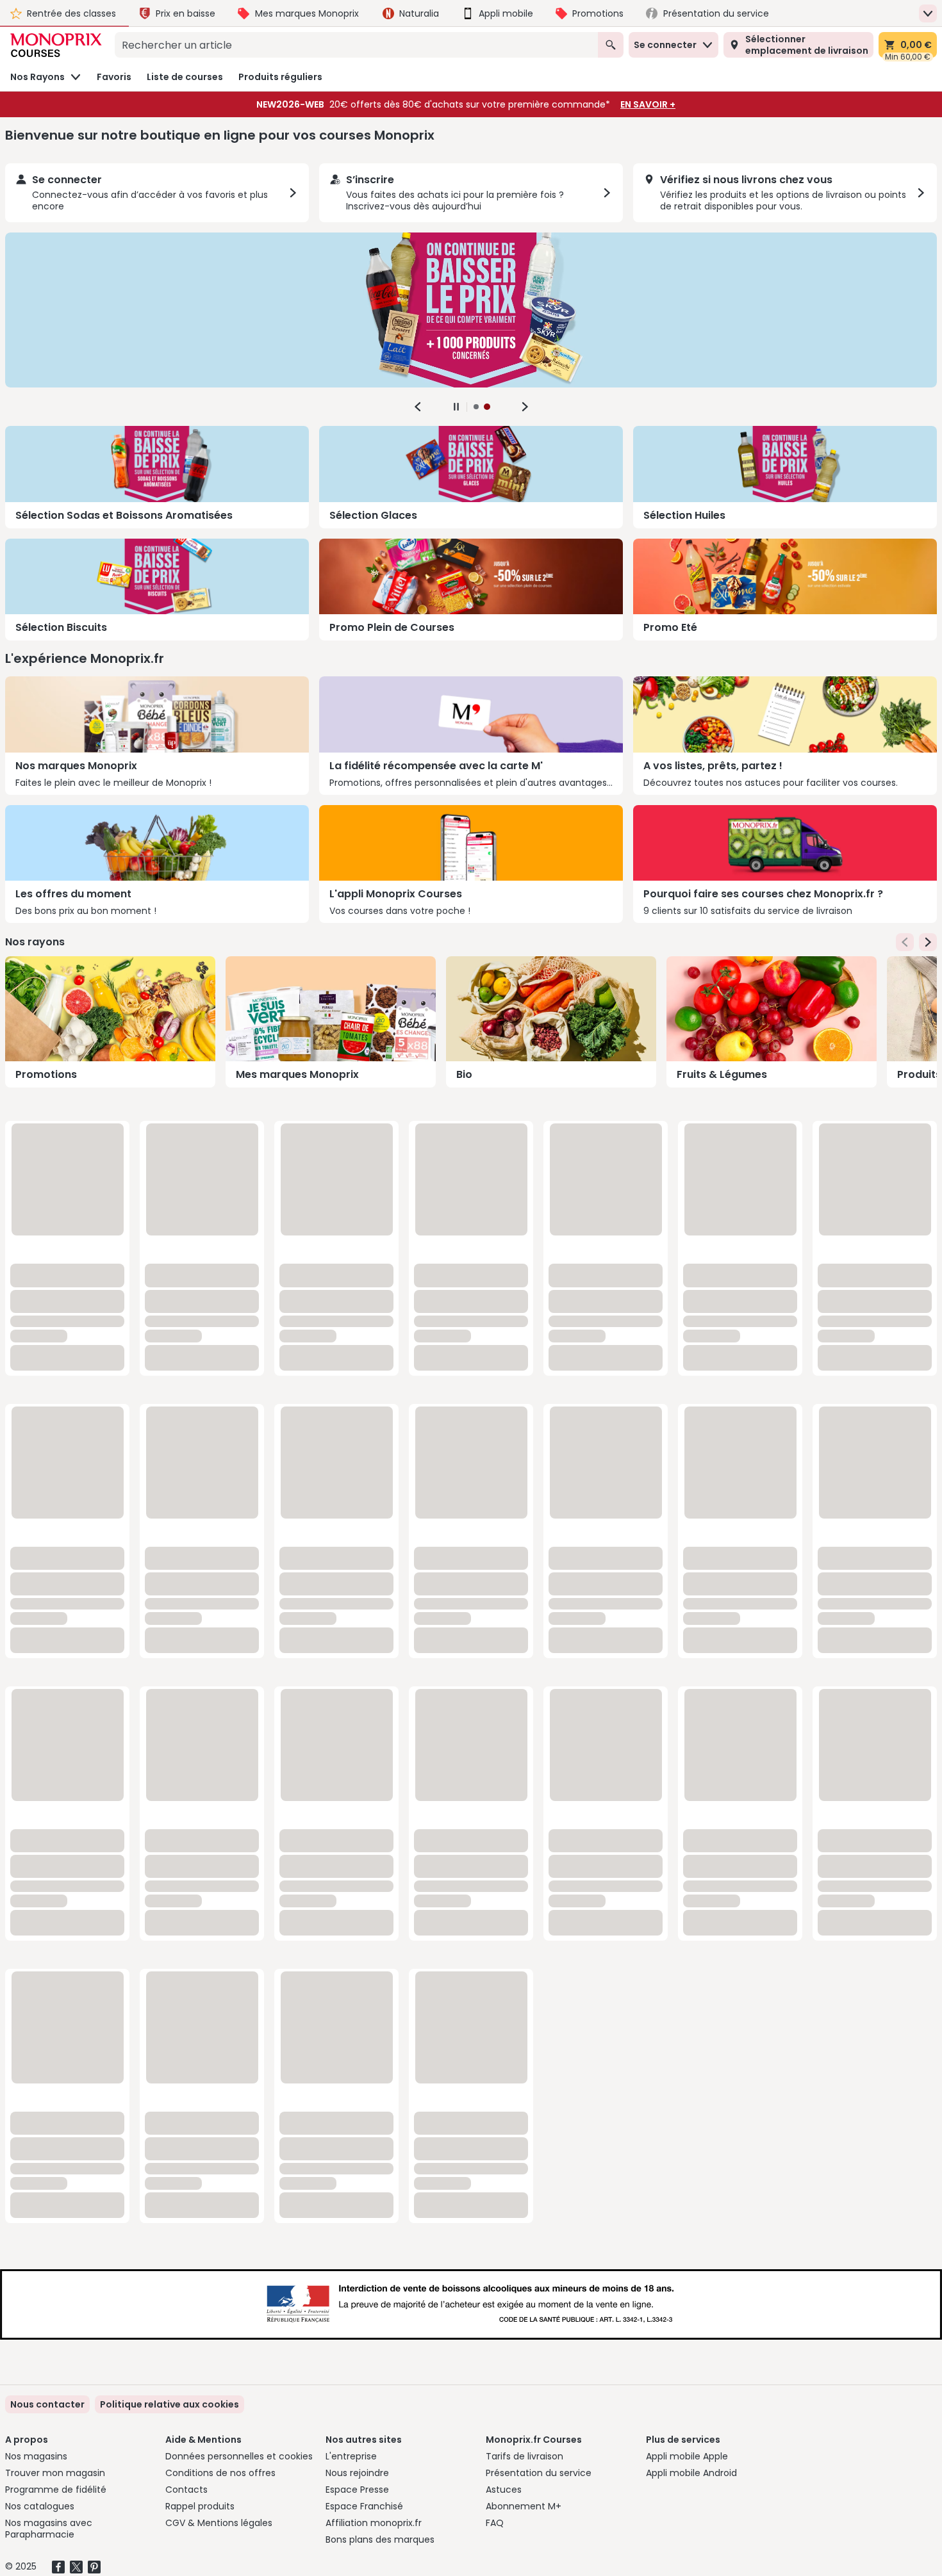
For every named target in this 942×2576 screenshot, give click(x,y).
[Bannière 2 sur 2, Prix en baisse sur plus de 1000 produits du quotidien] (471, 310)
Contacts (186, 2490)
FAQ (495, 2523)
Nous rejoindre (357, 2473)
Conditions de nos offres (220, 2473)
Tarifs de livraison (525, 2456)
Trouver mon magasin (55, 2473)
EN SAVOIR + (648, 104)
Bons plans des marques (380, 2539)
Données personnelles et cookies (239, 2456)
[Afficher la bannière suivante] (525, 407)
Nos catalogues (40, 2506)
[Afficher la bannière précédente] (418, 407)
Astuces (504, 2490)
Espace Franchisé (364, 2506)
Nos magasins (36, 2456)
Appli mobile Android (691, 2473)
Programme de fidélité (56, 2490)
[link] (169, 2404)
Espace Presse (357, 2490)
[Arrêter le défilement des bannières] (456, 407)
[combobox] (356, 45)
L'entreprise (351, 2456)
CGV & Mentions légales (219, 2523)
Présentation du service (539, 2473)
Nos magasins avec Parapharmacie (49, 2529)
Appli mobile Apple (687, 2456)
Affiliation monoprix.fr (374, 2523)
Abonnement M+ (524, 2506)
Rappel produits (200, 2506)
